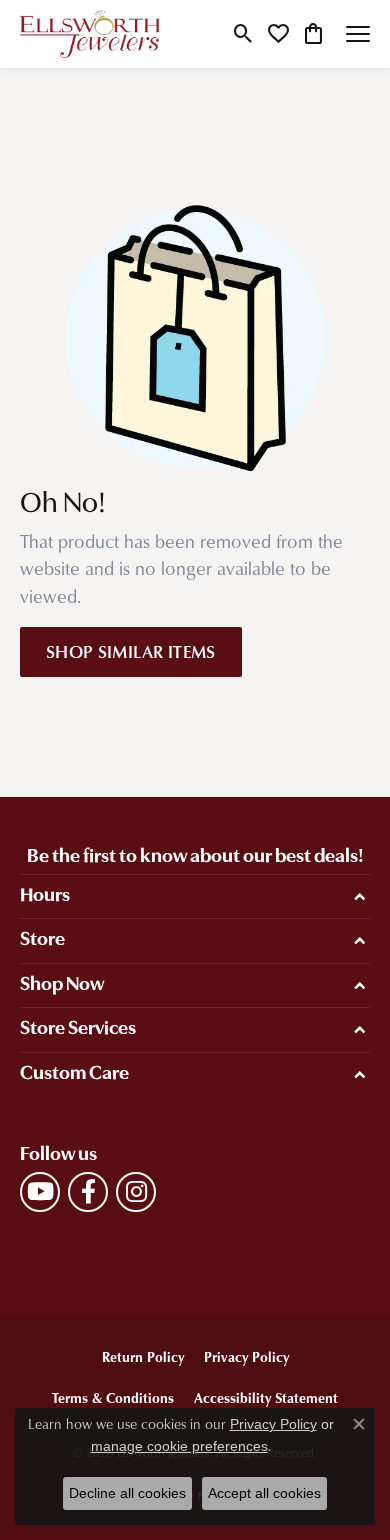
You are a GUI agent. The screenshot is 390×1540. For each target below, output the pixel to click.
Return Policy (143, 1356)
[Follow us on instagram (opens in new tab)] (136, 1192)
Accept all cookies (264, 1493)
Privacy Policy (246, 1356)
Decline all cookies (127, 1493)
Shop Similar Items (131, 651)
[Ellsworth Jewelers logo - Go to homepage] (90, 34)
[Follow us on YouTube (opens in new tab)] (40, 1192)
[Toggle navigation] (358, 34)
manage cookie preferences (179, 1446)
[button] (243, 34)
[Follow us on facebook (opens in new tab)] (88, 1192)
